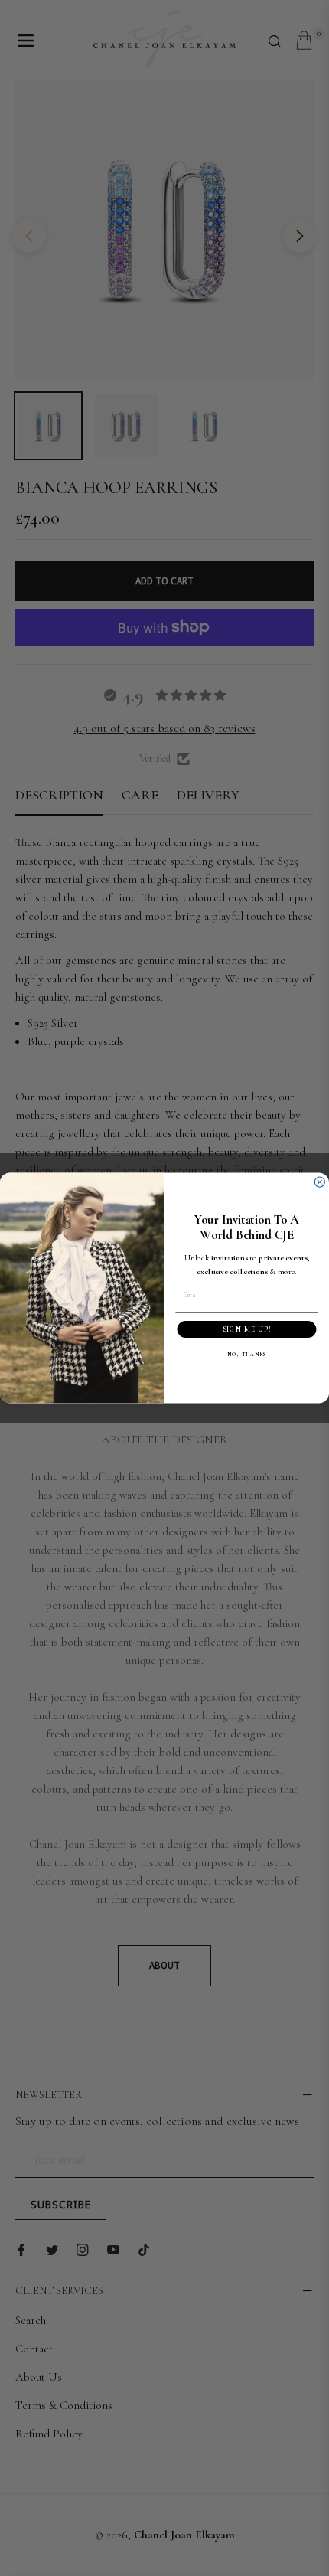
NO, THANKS (247, 1355)
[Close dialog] (319, 1182)
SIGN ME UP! (247, 1330)
